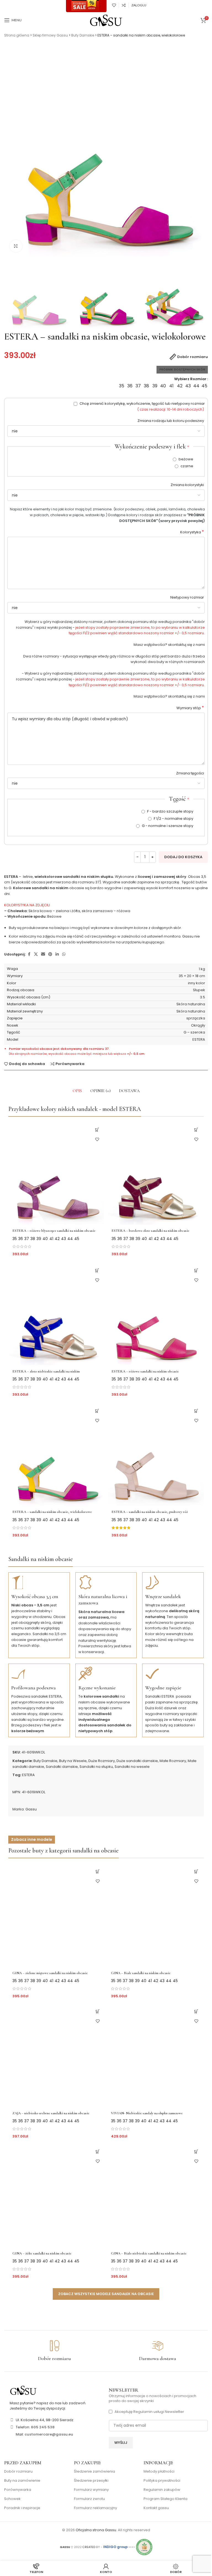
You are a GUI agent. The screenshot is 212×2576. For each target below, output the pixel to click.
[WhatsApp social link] (64, 954)
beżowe (185, 459)
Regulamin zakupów (162, 2490)
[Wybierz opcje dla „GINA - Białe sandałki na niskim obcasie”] (196, 1871)
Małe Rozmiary (173, 1761)
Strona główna (17, 35)
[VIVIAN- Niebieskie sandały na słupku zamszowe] (155, 2056)
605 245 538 (43, 2427)
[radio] (122, 386)
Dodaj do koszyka (183, 857)
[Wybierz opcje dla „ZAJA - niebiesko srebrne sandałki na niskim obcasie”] (98, 2012)
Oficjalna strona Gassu (96, 2530)
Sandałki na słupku (96, 1767)
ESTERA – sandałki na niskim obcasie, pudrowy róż (150, 1512)
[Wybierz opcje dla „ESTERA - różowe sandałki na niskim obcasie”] (196, 1270)
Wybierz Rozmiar (190, 379)
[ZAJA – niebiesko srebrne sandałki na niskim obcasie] (57, 2056)
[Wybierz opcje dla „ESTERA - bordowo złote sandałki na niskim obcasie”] (196, 1130)
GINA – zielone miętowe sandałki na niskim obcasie (50, 1973)
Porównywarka (18, 2490)
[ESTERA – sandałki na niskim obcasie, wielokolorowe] (56, 1455)
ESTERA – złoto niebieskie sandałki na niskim (46, 1371)
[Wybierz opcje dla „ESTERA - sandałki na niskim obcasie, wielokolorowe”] (97, 1411)
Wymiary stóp (190, 708)
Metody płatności (159, 2471)
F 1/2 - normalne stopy (173, 819)
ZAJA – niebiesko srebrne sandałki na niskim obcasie (51, 2113)
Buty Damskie (83, 35)
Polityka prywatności (162, 2481)
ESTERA (28, 1775)
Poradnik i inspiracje (22, 2508)
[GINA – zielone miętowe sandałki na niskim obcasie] (57, 1915)
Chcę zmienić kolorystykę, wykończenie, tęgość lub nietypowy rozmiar (142, 406)
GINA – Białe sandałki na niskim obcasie (141, 1973)
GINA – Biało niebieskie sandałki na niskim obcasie (149, 2253)
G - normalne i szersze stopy (167, 826)
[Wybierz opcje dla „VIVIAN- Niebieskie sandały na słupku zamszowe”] (196, 2012)
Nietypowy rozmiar (188, 597)
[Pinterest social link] (50, 954)
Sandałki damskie (62, 1767)
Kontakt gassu (156, 2508)
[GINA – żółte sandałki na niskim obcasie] (57, 2196)
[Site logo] (106, 20)
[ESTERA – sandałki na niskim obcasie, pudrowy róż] (156, 1455)
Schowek (12, 2499)
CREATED (89, 2547)
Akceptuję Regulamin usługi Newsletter (149, 2412)
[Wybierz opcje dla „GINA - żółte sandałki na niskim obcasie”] (98, 2152)
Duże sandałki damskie (137, 1761)
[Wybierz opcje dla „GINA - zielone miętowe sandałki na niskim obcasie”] (98, 1871)
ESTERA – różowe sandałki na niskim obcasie (145, 1371)
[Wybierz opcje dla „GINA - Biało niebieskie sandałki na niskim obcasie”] (196, 2152)
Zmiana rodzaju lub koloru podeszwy (171, 421)
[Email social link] (43, 954)
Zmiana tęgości (190, 773)
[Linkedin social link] (57, 954)
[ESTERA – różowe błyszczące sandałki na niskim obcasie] (56, 1174)
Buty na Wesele (73, 1761)
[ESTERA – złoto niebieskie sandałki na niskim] (56, 1314)
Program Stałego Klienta (165, 2499)
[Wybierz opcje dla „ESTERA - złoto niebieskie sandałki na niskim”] (97, 1270)
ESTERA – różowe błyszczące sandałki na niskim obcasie (54, 1231)
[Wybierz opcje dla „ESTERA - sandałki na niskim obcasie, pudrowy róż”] (196, 1411)
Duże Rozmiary (102, 1761)
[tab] (77, 1091)
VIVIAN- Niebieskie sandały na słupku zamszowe (147, 2113)
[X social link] (36, 954)
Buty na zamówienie (22, 2481)
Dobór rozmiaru (18, 2471)
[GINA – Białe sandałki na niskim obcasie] (155, 1915)
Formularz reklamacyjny (96, 2508)
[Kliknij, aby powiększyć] (16, 246)
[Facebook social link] (29, 954)
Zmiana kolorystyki (188, 485)
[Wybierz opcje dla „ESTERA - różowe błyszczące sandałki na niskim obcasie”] (97, 1130)
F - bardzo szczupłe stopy (170, 811)
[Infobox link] (54, 2351)
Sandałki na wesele (132, 1767)
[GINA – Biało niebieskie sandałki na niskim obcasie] (155, 2196)
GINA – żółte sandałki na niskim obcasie (42, 2253)
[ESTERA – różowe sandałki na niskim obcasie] (156, 1314)
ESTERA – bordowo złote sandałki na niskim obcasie (150, 1231)
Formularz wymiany (91, 2490)
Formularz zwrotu (89, 2499)
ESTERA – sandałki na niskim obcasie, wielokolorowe (52, 1512)
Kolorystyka (192, 532)
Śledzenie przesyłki (91, 2481)
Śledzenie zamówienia (95, 2471)
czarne (186, 466)
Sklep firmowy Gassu (50, 35)
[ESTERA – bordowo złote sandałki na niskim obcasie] (156, 1174)
